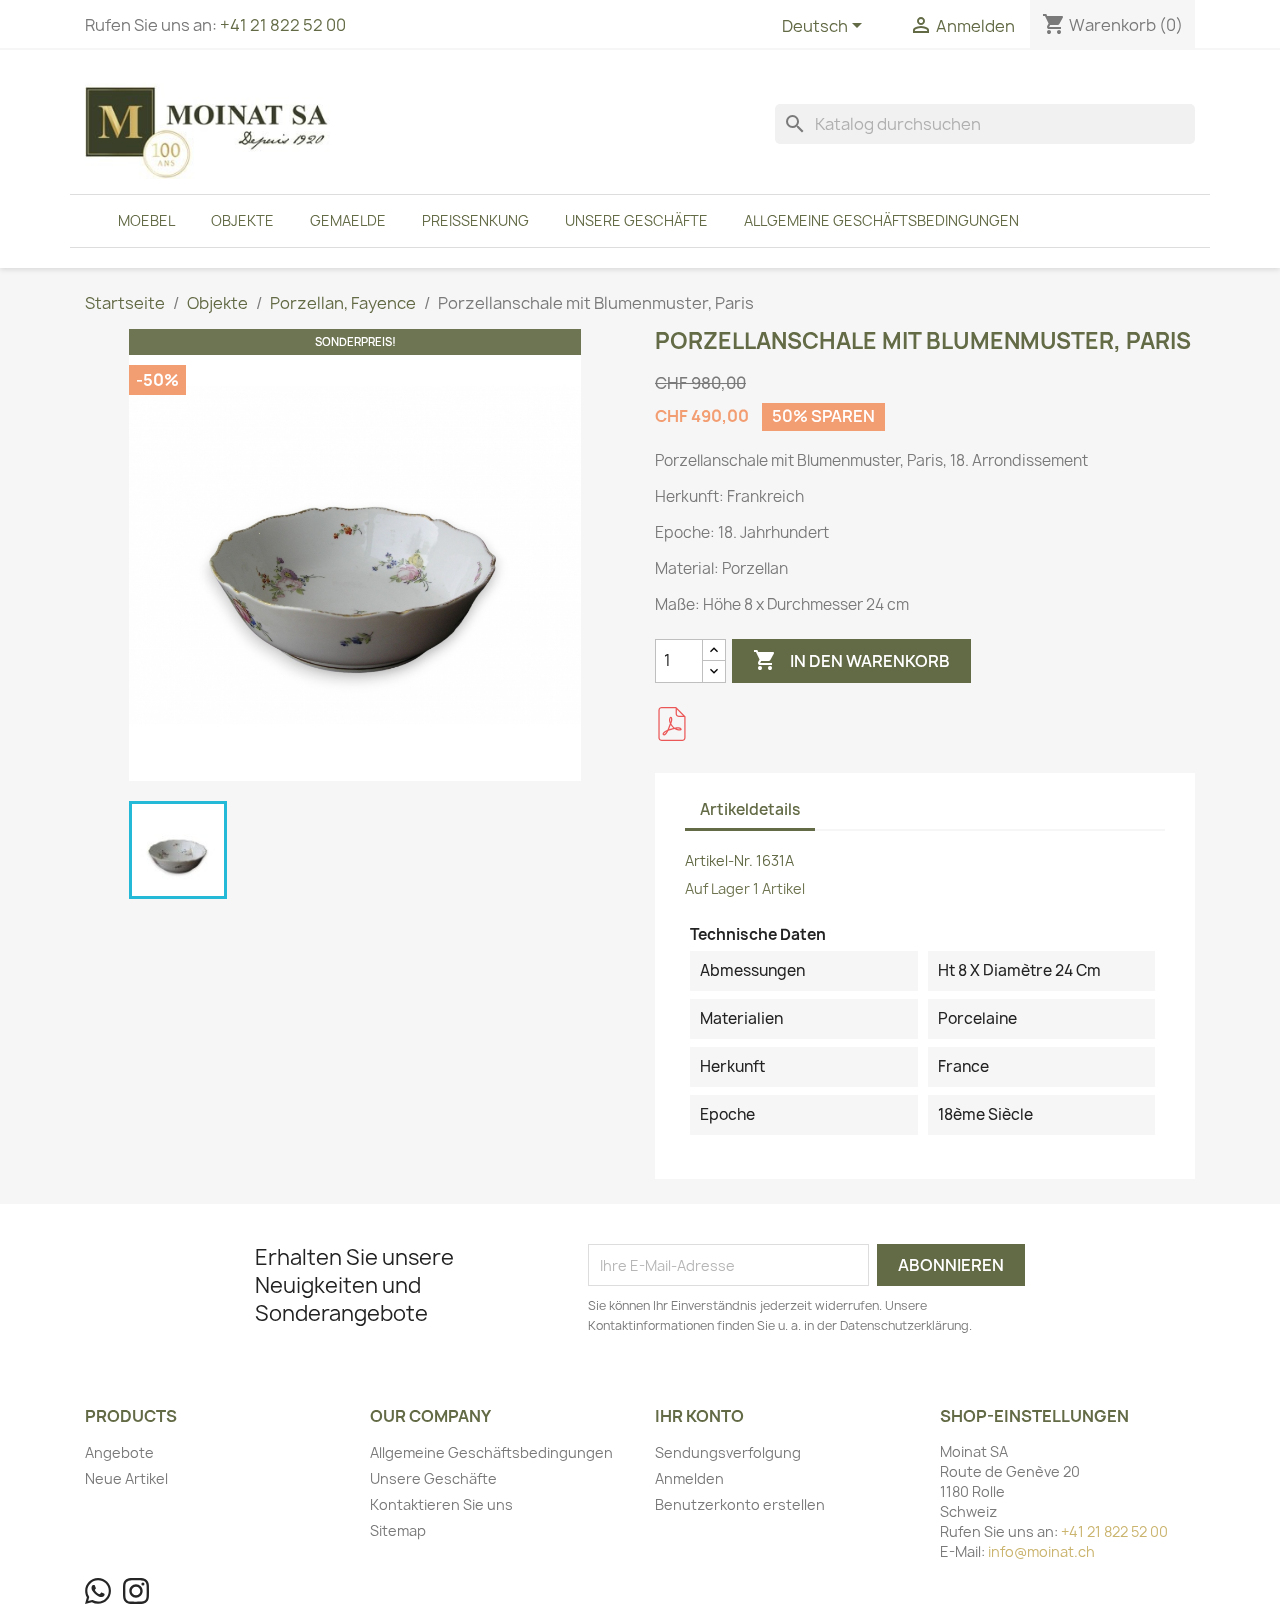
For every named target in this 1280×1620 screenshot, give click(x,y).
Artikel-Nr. (719, 860)
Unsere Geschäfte (636, 220)
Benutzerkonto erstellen (740, 1504)
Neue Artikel (126, 1478)
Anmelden (689, 1478)
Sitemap (398, 1530)
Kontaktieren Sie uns (441, 1504)
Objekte (242, 220)
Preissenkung (475, 220)
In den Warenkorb (851, 660)
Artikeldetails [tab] (750, 809)
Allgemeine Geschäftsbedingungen (881, 220)
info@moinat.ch (1041, 1551)
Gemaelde (348, 220)
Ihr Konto (699, 1416)
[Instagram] (136, 1591)
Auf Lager (717, 888)
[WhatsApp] (98, 1591)
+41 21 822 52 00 (283, 25)
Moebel (146, 220)
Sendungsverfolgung (728, 1452)
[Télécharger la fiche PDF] (672, 724)
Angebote (119, 1452)
